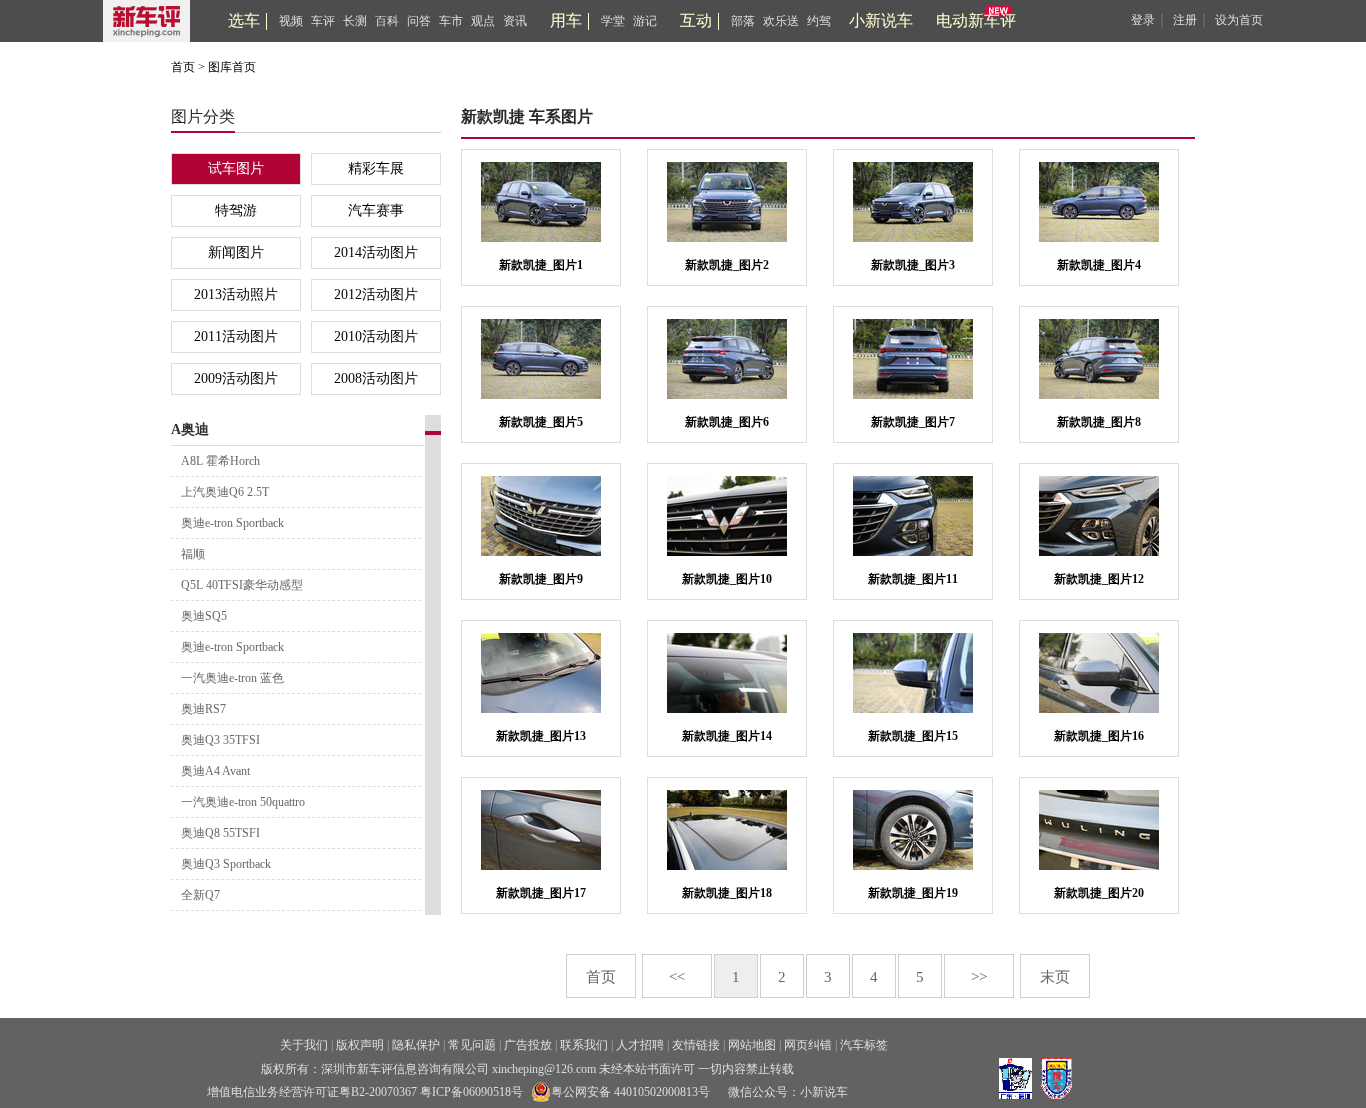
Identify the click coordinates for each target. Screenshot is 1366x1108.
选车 (244, 20)
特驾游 (236, 210)
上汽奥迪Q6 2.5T (225, 492)
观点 (483, 21)
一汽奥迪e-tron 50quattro (243, 802)
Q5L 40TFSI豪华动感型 (242, 585)
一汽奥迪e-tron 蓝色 (232, 678)
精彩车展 (376, 168)
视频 (291, 21)
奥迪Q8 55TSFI (220, 833)
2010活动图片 (376, 336)
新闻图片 (236, 252)
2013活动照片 (236, 294)
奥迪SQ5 (204, 616)
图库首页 (232, 67)
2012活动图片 (376, 294)
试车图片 (236, 168)
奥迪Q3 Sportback (226, 864)
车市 (451, 21)
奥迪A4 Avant (215, 771)
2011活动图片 (236, 336)
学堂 (613, 21)
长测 (355, 21)
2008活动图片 (376, 378)
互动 (696, 20)
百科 (387, 21)
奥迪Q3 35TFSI (220, 740)
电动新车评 (976, 20)
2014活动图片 (376, 252)
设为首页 (1239, 20)
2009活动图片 (236, 378)
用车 (566, 20)
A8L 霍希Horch (220, 461)
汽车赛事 (376, 210)
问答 (419, 21)
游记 (645, 21)
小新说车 (881, 20)
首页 (183, 67)
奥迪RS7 (203, 709)
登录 (1143, 20)
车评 (323, 21)
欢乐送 (781, 21)
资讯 (515, 21)
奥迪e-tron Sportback (232, 523)
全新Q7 (200, 895)
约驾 (819, 21)
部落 (743, 21)
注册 (1185, 20)
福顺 (193, 554)
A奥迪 (190, 429)
